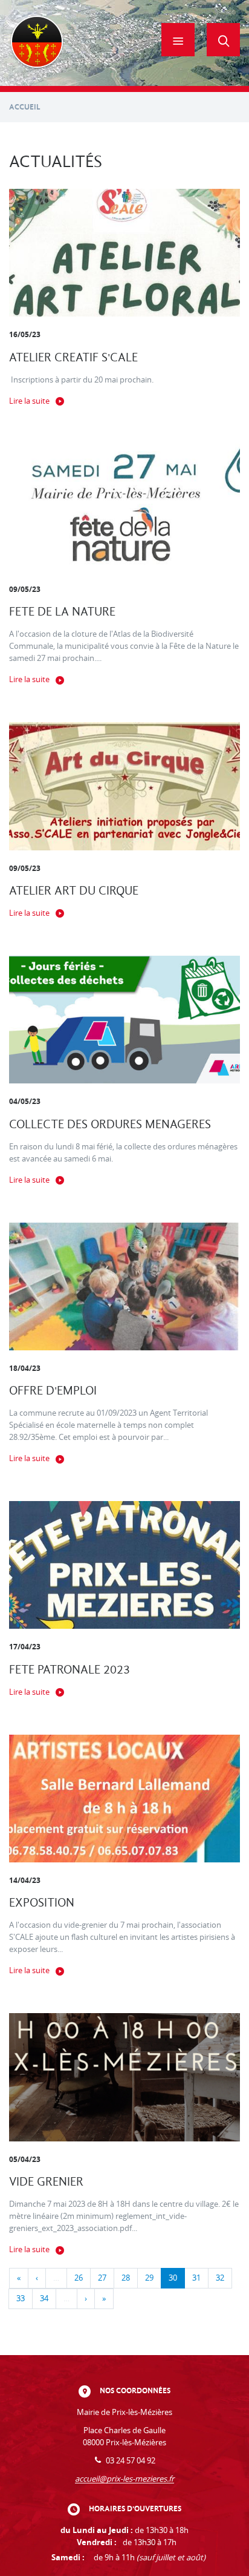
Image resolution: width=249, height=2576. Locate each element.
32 (220, 2278)
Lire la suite (29, 401)
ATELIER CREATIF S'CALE (73, 357)
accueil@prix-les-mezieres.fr (124, 2479)
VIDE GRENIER (46, 2182)
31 (196, 2278)
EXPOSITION (42, 1903)
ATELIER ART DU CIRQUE (74, 891)
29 (149, 2278)
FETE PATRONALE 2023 (70, 1670)
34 (44, 2298)
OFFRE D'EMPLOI (53, 1391)
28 (126, 2278)
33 (21, 2298)
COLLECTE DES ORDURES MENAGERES (110, 1124)
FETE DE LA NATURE (62, 612)
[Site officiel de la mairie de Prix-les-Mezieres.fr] (37, 43)
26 (79, 2278)
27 (102, 2278)
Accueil (25, 107)
